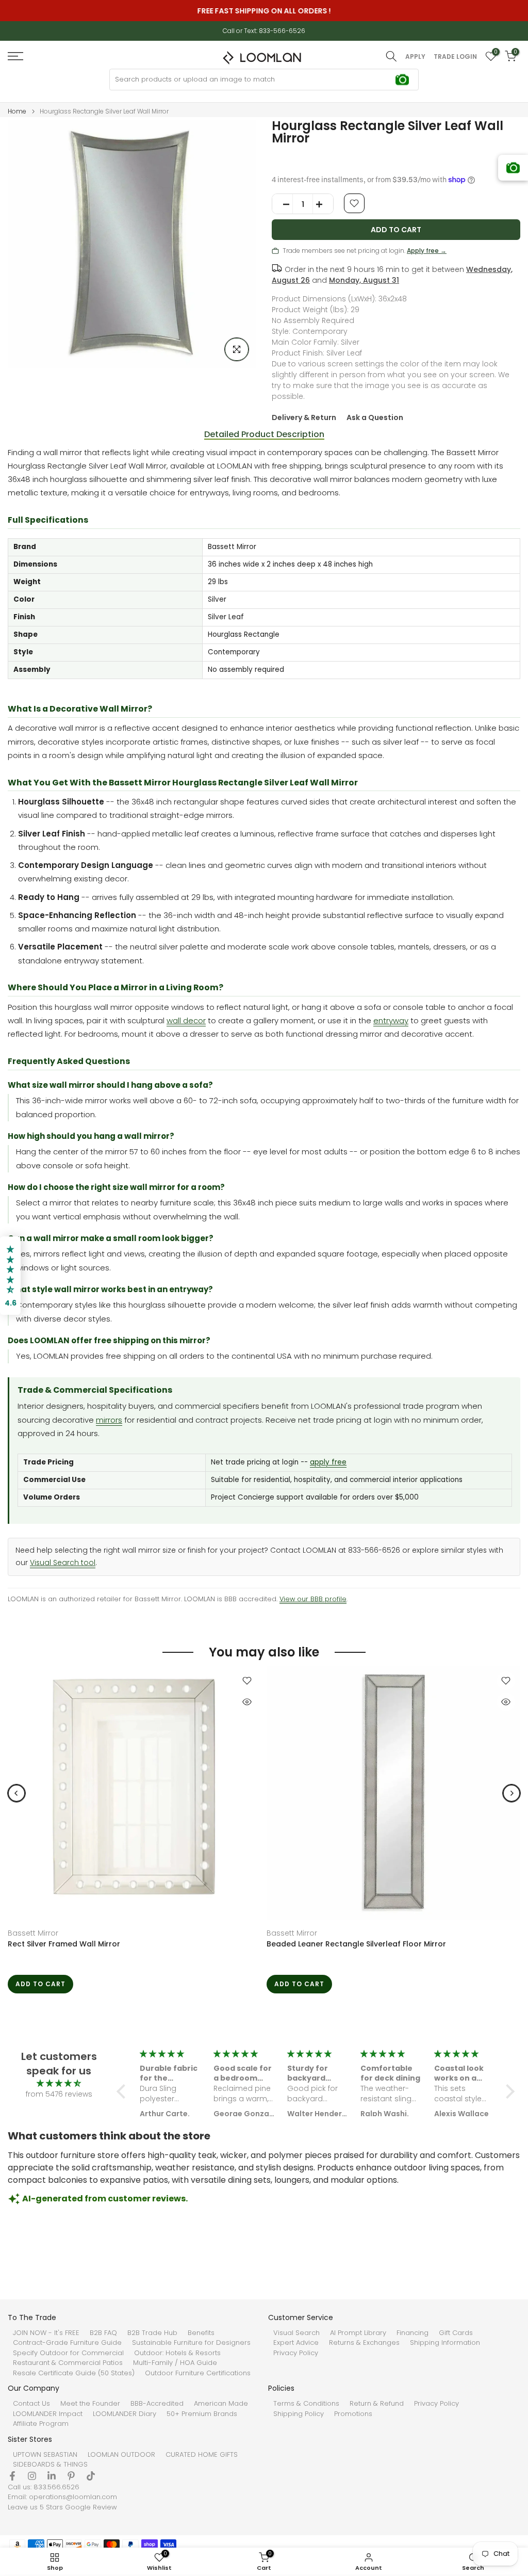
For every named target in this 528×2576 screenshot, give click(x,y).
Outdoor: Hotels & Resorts (177, 2353)
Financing (412, 2333)
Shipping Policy (299, 2414)
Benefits (201, 2333)
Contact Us (31, 2404)
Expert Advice (296, 2343)
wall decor (186, 1020)
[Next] (511, 1793)
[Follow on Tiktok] (91, 2476)
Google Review (91, 2507)
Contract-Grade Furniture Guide (67, 2343)
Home (17, 111)
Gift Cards (456, 2333)
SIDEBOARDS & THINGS (50, 2465)
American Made (221, 2404)
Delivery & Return (304, 417)
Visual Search (296, 2333)
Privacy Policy (296, 2353)
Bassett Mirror (33, 1933)
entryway (391, 1020)
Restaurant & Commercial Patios (68, 2363)
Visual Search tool (63, 1563)
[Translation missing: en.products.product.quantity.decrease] (283, 204)
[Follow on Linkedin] (52, 2476)
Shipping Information (445, 2343)
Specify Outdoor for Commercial (68, 2353)
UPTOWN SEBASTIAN (45, 2455)
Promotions (353, 2414)
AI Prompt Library (358, 2333)
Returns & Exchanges (364, 2343)
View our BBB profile (313, 1599)
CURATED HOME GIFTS (202, 2455)
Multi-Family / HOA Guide (175, 2363)
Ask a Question (375, 417)
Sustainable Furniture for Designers (191, 2343)
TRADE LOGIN (455, 57)
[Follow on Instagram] (32, 2476)
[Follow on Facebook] (12, 2476)
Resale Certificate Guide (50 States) (74, 2373)
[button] (124, 2091)
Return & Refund (377, 2404)
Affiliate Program (41, 2424)
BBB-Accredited (157, 2404)
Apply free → (427, 251)
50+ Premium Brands (202, 2414)
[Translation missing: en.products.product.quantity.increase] (323, 204)
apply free (328, 1462)
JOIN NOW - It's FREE (46, 2333)
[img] (59, 2083)
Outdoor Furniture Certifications (198, 2373)
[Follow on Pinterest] (71, 2476)
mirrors (109, 1420)
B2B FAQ (103, 2333)
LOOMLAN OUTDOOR (121, 2455)
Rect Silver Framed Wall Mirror (64, 1944)
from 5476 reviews (59, 2094)
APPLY (415, 57)
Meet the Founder (90, 2404)
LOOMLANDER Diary (125, 2414)
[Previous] (16, 1793)
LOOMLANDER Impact (48, 2414)
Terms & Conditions (306, 2404)
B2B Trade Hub (152, 2333)
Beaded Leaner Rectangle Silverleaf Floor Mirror (356, 1944)
